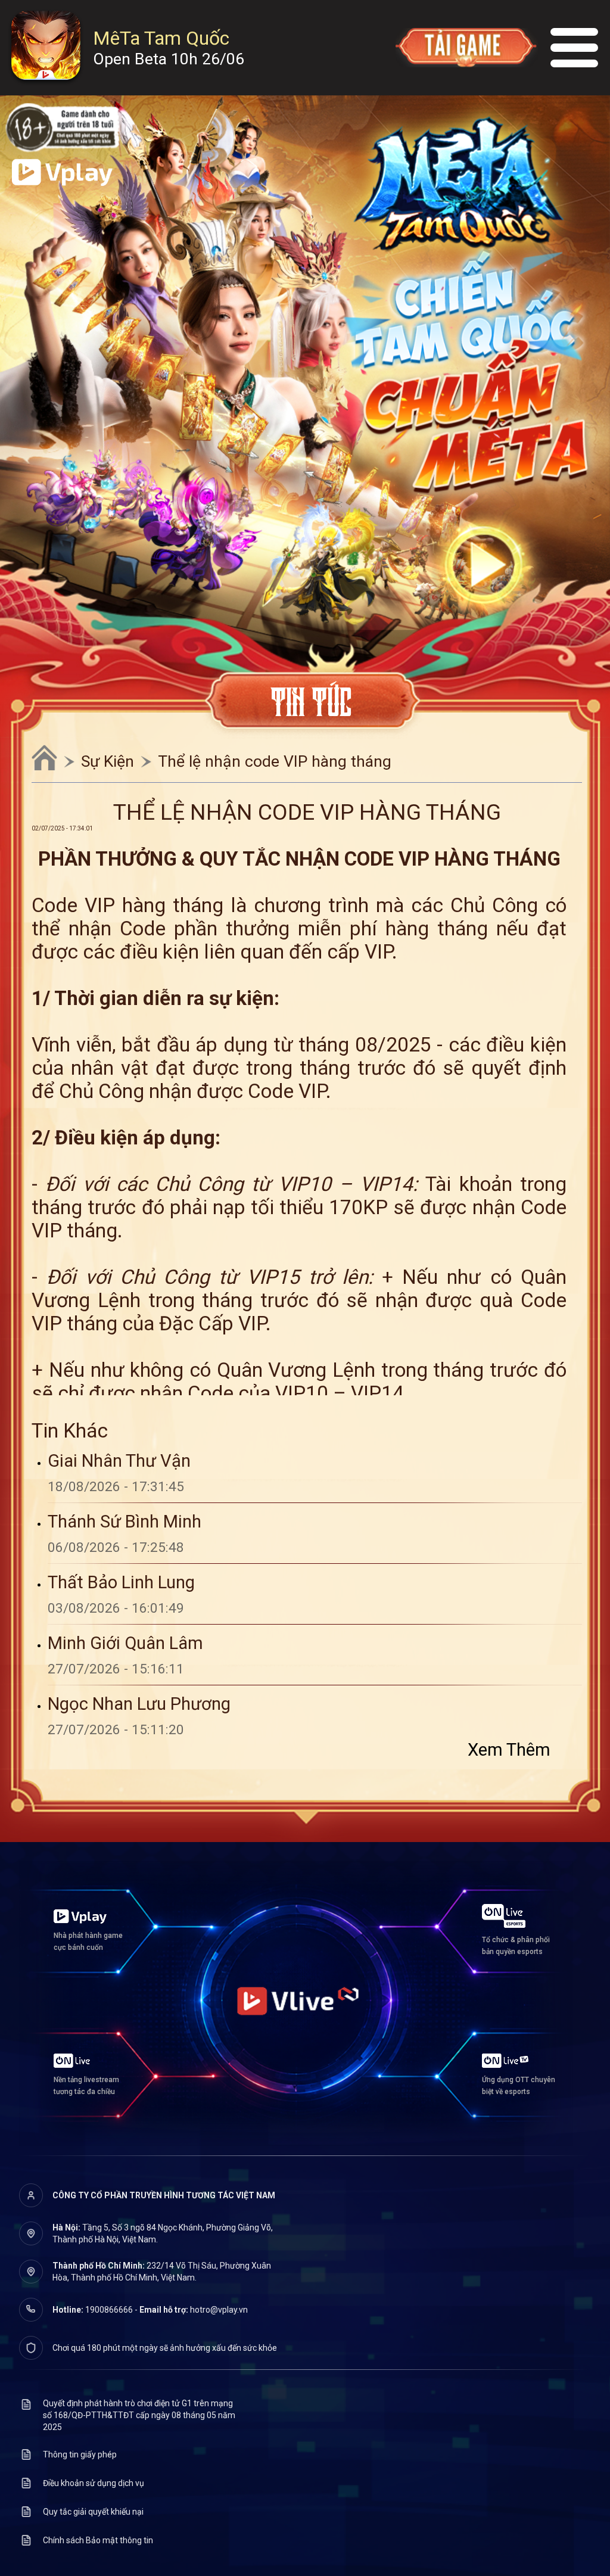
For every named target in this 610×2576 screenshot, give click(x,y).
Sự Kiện (108, 761)
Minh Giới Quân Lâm (125, 1643)
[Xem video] (483, 564)
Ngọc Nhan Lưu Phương (139, 1704)
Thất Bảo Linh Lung (121, 1582)
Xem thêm (509, 1750)
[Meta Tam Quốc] (459, 190)
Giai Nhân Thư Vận (119, 1461)
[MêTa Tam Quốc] (46, 47)
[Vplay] (62, 173)
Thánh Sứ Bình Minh (125, 1522)
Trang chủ (44, 757)
